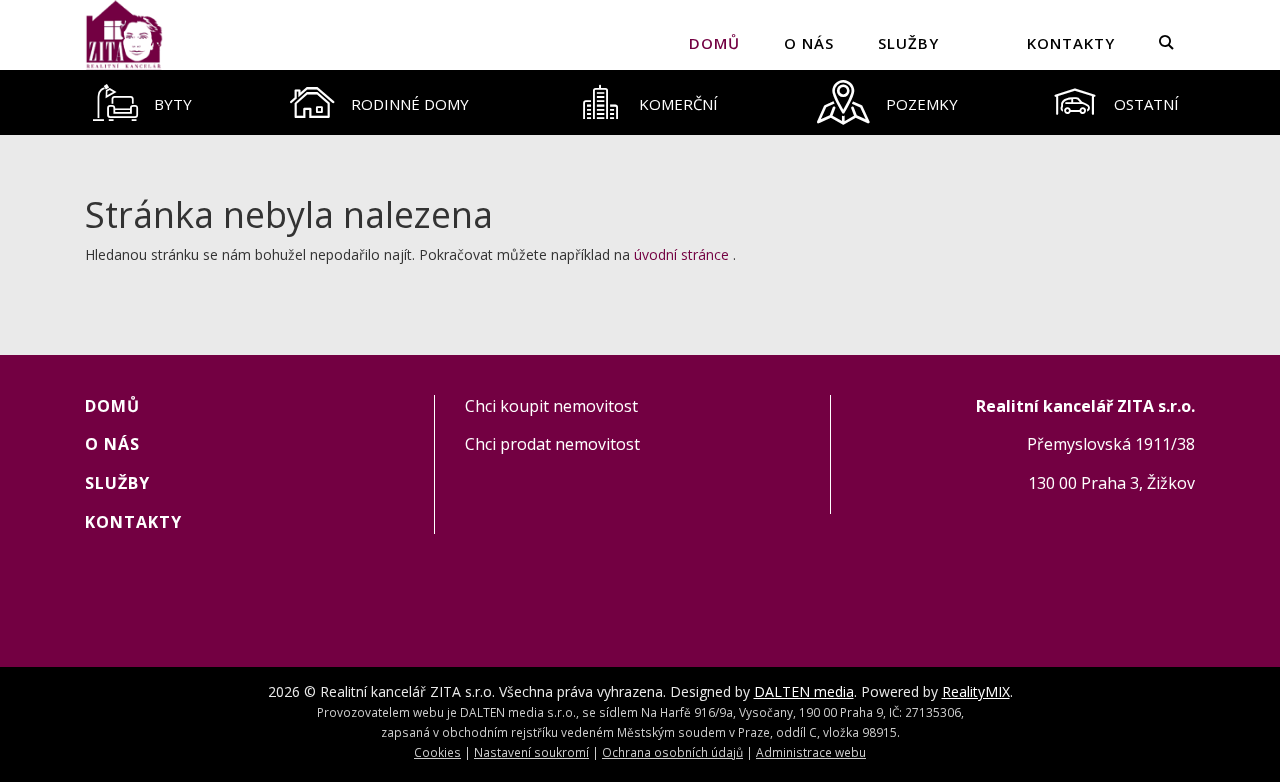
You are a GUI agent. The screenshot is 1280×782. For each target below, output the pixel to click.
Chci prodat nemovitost (552, 444)
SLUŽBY (908, 43)
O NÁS (809, 43)
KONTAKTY (1071, 43)
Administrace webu (811, 752)
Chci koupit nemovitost (551, 406)
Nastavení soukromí (531, 752)
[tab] (143, 102)
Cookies (437, 752)
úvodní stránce (681, 254)
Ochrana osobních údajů (672, 752)
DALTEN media (804, 691)
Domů (714, 43)
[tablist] (640, 102)
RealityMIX (976, 691)
